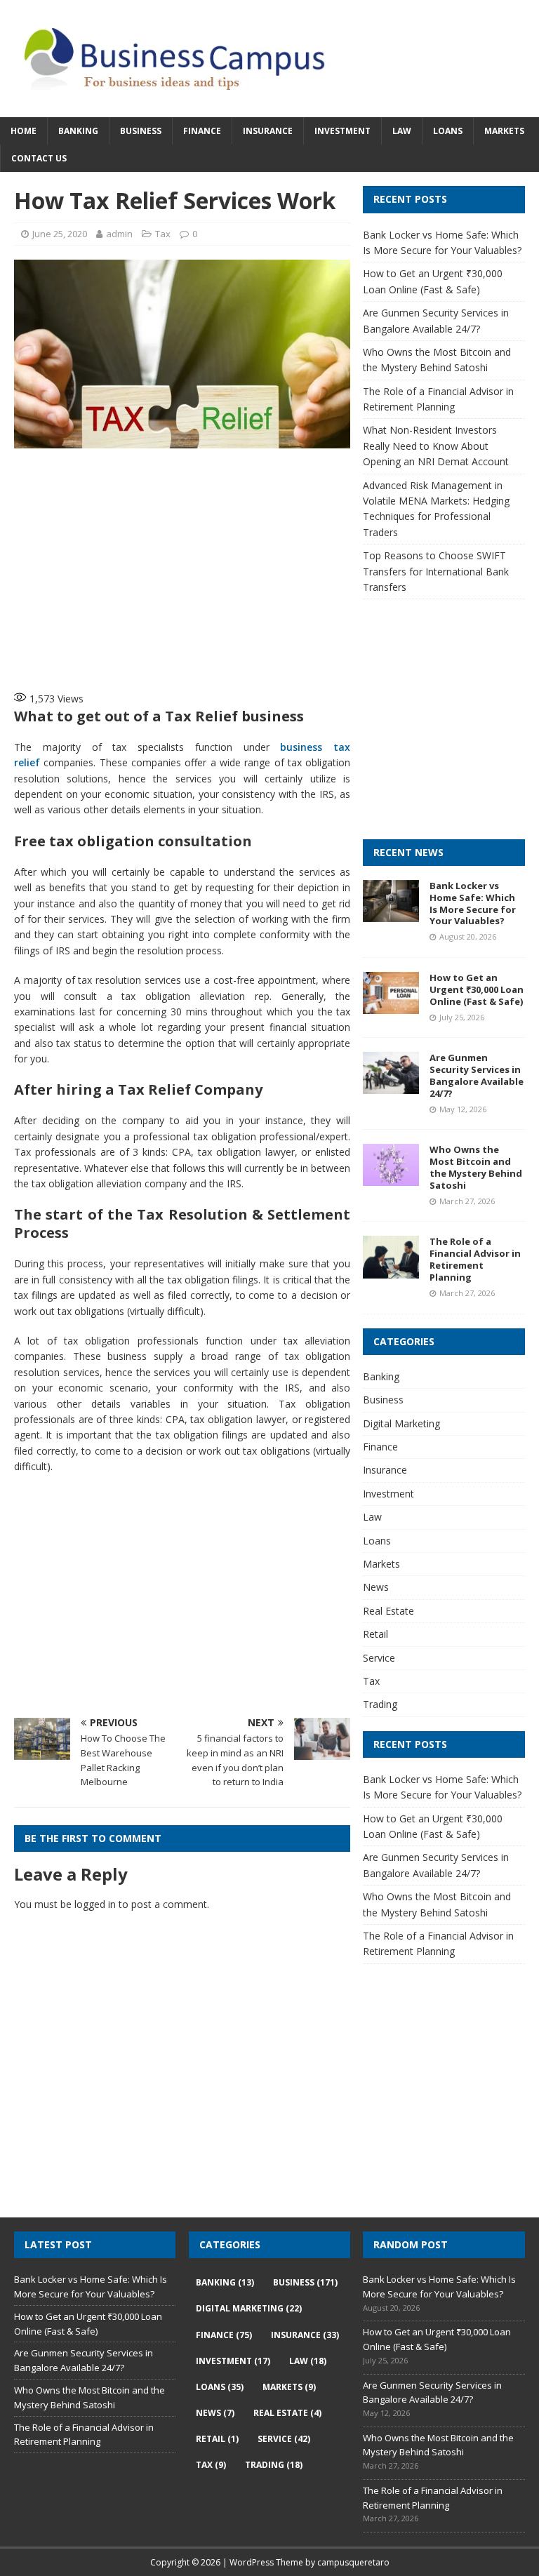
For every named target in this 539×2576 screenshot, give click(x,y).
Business (141, 131)
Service (379, 1658)
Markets (504, 131)
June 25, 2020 (60, 234)
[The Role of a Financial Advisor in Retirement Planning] (391, 1270)
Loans (448, 131)
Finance (202, 131)
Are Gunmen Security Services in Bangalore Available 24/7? (477, 1075)
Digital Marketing (401, 1423)
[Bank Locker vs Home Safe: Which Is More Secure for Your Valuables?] (391, 913)
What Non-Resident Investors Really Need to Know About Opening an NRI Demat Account (436, 446)
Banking (78, 131)
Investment (342, 131)
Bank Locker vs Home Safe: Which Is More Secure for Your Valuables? (473, 903)
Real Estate (388, 1611)
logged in (95, 1904)
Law (402, 131)
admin (119, 234)
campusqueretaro (353, 2562)
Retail (375, 1634)
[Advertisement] (242, 568)
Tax (163, 234)
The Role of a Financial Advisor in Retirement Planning (475, 1259)
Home (24, 131)
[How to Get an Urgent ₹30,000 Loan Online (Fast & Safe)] (391, 1006)
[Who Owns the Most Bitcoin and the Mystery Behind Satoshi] (391, 1178)
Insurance (268, 131)
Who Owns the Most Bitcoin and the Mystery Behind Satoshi (476, 1167)
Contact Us (39, 158)
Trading (380, 1704)
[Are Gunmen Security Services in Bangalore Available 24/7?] (391, 1086)
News (376, 1587)
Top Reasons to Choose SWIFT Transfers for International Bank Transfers (436, 571)
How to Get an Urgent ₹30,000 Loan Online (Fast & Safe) (477, 989)
